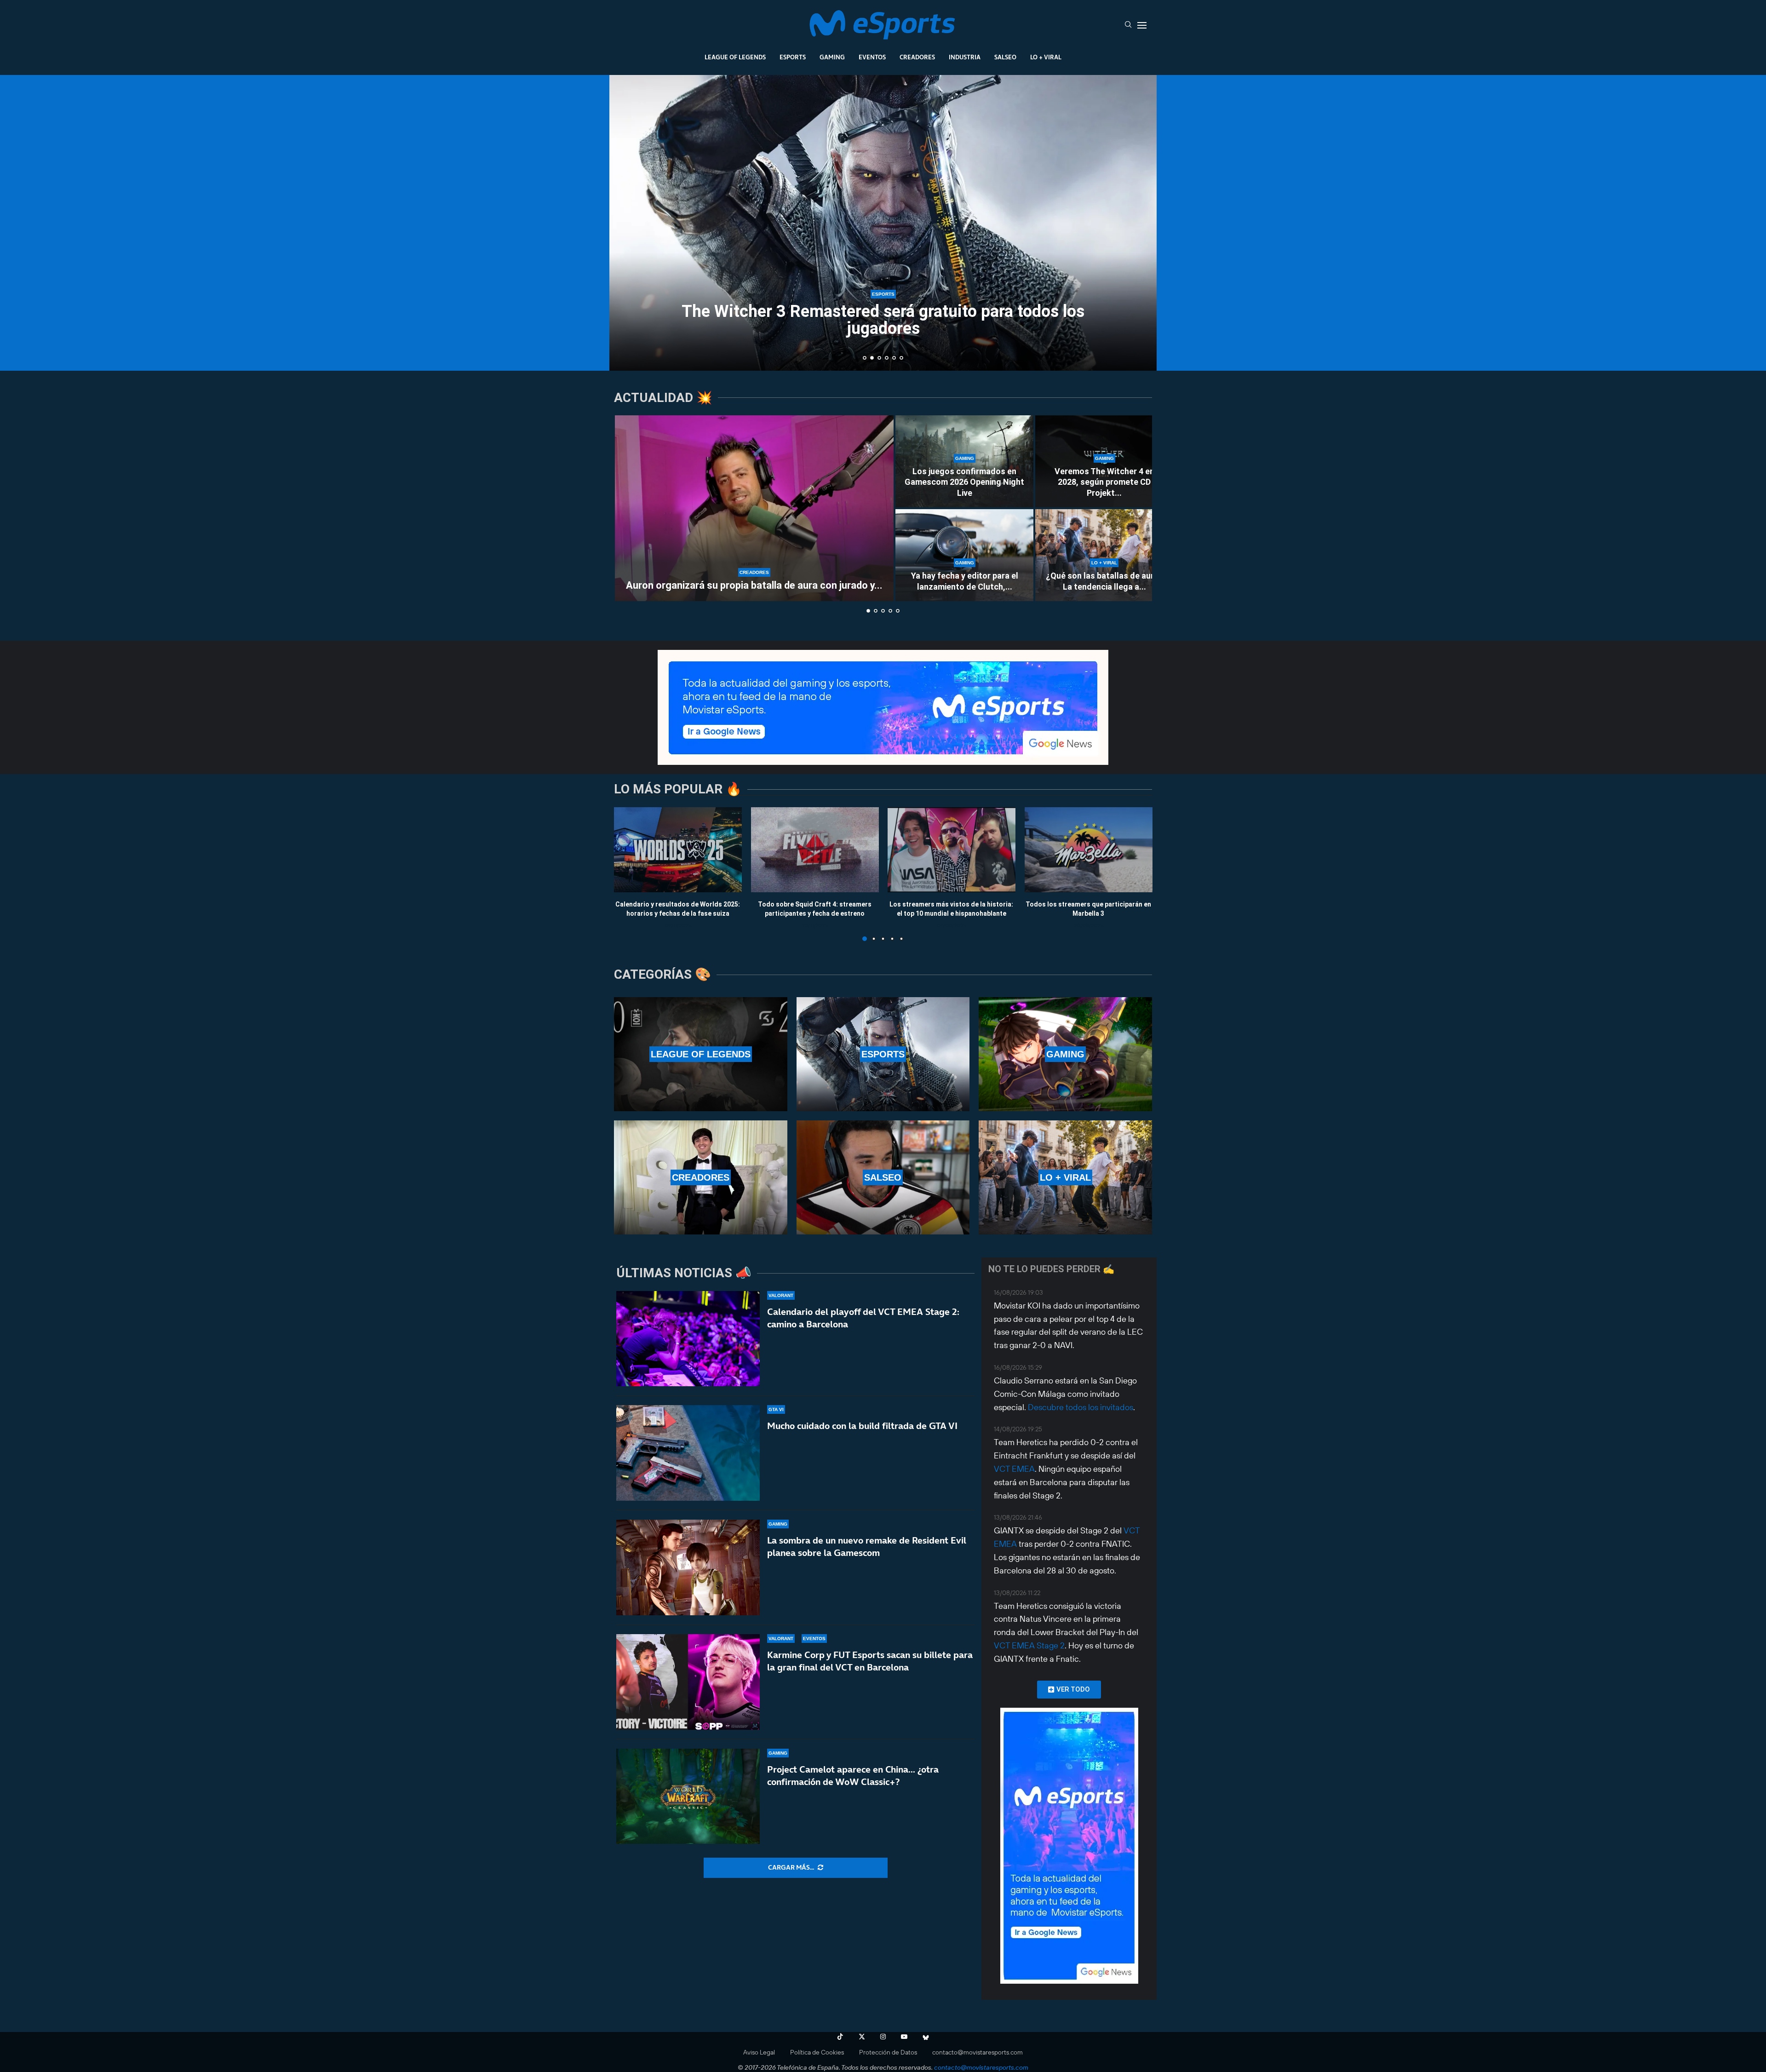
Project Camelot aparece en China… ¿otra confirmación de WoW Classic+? (853, 1776)
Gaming (832, 57)
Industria (965, 57)
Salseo (1005, 57)
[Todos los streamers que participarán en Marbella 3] (1089, 850)
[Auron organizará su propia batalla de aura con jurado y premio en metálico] (754, 508)
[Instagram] (883, 2037)
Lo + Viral (1046, 57)
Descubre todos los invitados (1081, 1407)
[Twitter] (862, 2037)
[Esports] (883, 1054)
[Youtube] (904, 2037)
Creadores (917, 57)
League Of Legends (735, 57)
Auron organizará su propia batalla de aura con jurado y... (754, 585)
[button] (626, 222)
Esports (793, 57)
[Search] (1128, 25)
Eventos (872, 57)
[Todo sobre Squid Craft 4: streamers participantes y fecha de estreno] (815, 850)
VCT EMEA (1014, 1469)
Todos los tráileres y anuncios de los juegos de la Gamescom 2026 (883, 320)
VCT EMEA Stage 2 (1029, 1645)
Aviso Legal (759, 2052)
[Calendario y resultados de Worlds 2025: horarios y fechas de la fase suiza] (678, 850)
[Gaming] (1065, 1054)
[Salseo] (883, 1177)
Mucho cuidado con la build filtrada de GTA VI (862, 1426)
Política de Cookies (817, 2052)
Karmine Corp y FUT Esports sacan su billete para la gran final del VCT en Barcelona (870, 1661)
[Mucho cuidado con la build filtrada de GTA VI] (688, 1453)
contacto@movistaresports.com (978, 2052)
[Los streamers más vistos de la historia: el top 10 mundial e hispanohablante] (952, 850)
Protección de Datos (888, 2052)
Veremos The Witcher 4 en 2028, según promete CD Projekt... (1104, 482)
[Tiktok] (840, 2037)
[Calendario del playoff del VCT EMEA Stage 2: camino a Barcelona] (688, 1339)
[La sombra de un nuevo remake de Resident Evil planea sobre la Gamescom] (688, 1567)
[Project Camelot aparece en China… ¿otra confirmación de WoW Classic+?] (688, 1796)
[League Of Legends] (701, 1054)
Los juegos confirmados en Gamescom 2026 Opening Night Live (964, 482)
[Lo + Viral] (1065, 1177)
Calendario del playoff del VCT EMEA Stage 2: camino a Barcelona (863, 1318)
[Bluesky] (926, 2037)
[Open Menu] (1142, 25)
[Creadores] (701, 1177)
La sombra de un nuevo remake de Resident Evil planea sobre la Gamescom (867, 1547)
